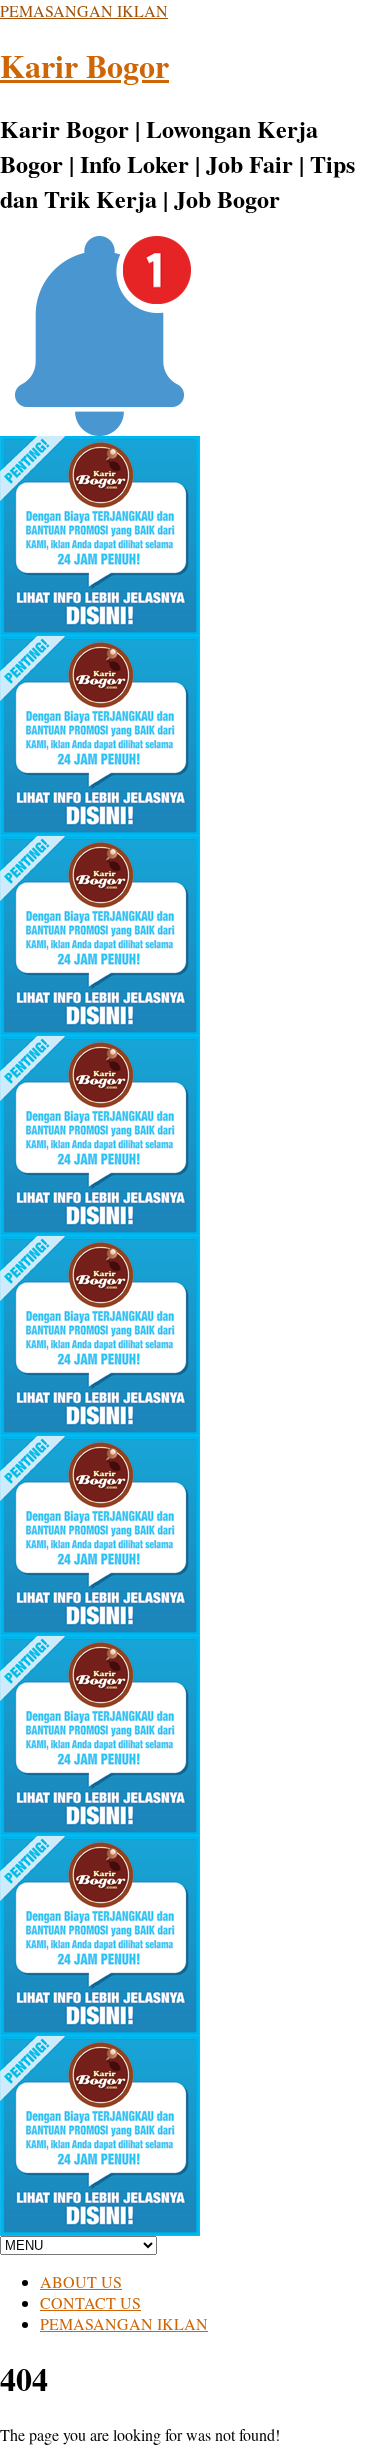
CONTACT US (90, 2302)
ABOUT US (81, 2281)
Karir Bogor (84, 65)
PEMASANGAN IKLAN (84, 10)
